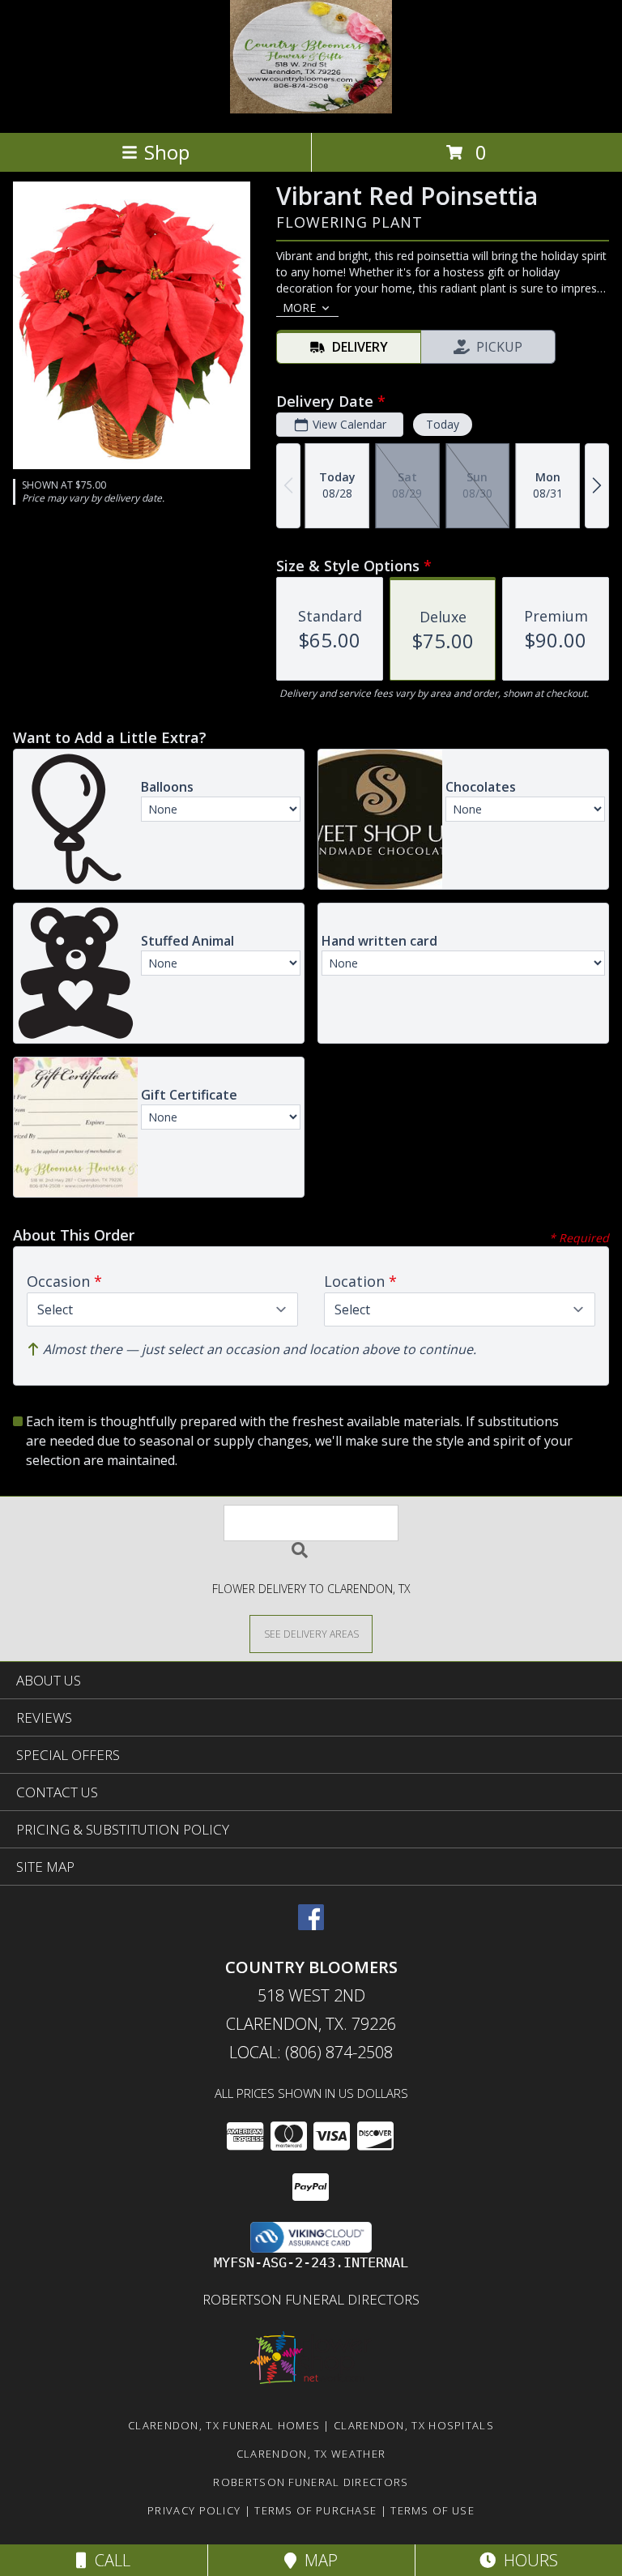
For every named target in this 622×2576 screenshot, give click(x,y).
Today (443, 424)
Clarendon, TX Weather (311, 2454)
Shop (167, 152)
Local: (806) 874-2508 (311, 2052)
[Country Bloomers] (311, 109)
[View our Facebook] (311, 1925)
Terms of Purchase (315, 2510)
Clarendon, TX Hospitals (414, 2425)
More (299, 308)
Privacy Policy (194, 2510)
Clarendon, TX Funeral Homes (224, 2425)
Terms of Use (432, 2510)
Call (109, 2560)
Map (317, 2560)
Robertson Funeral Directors (311, 2299)
